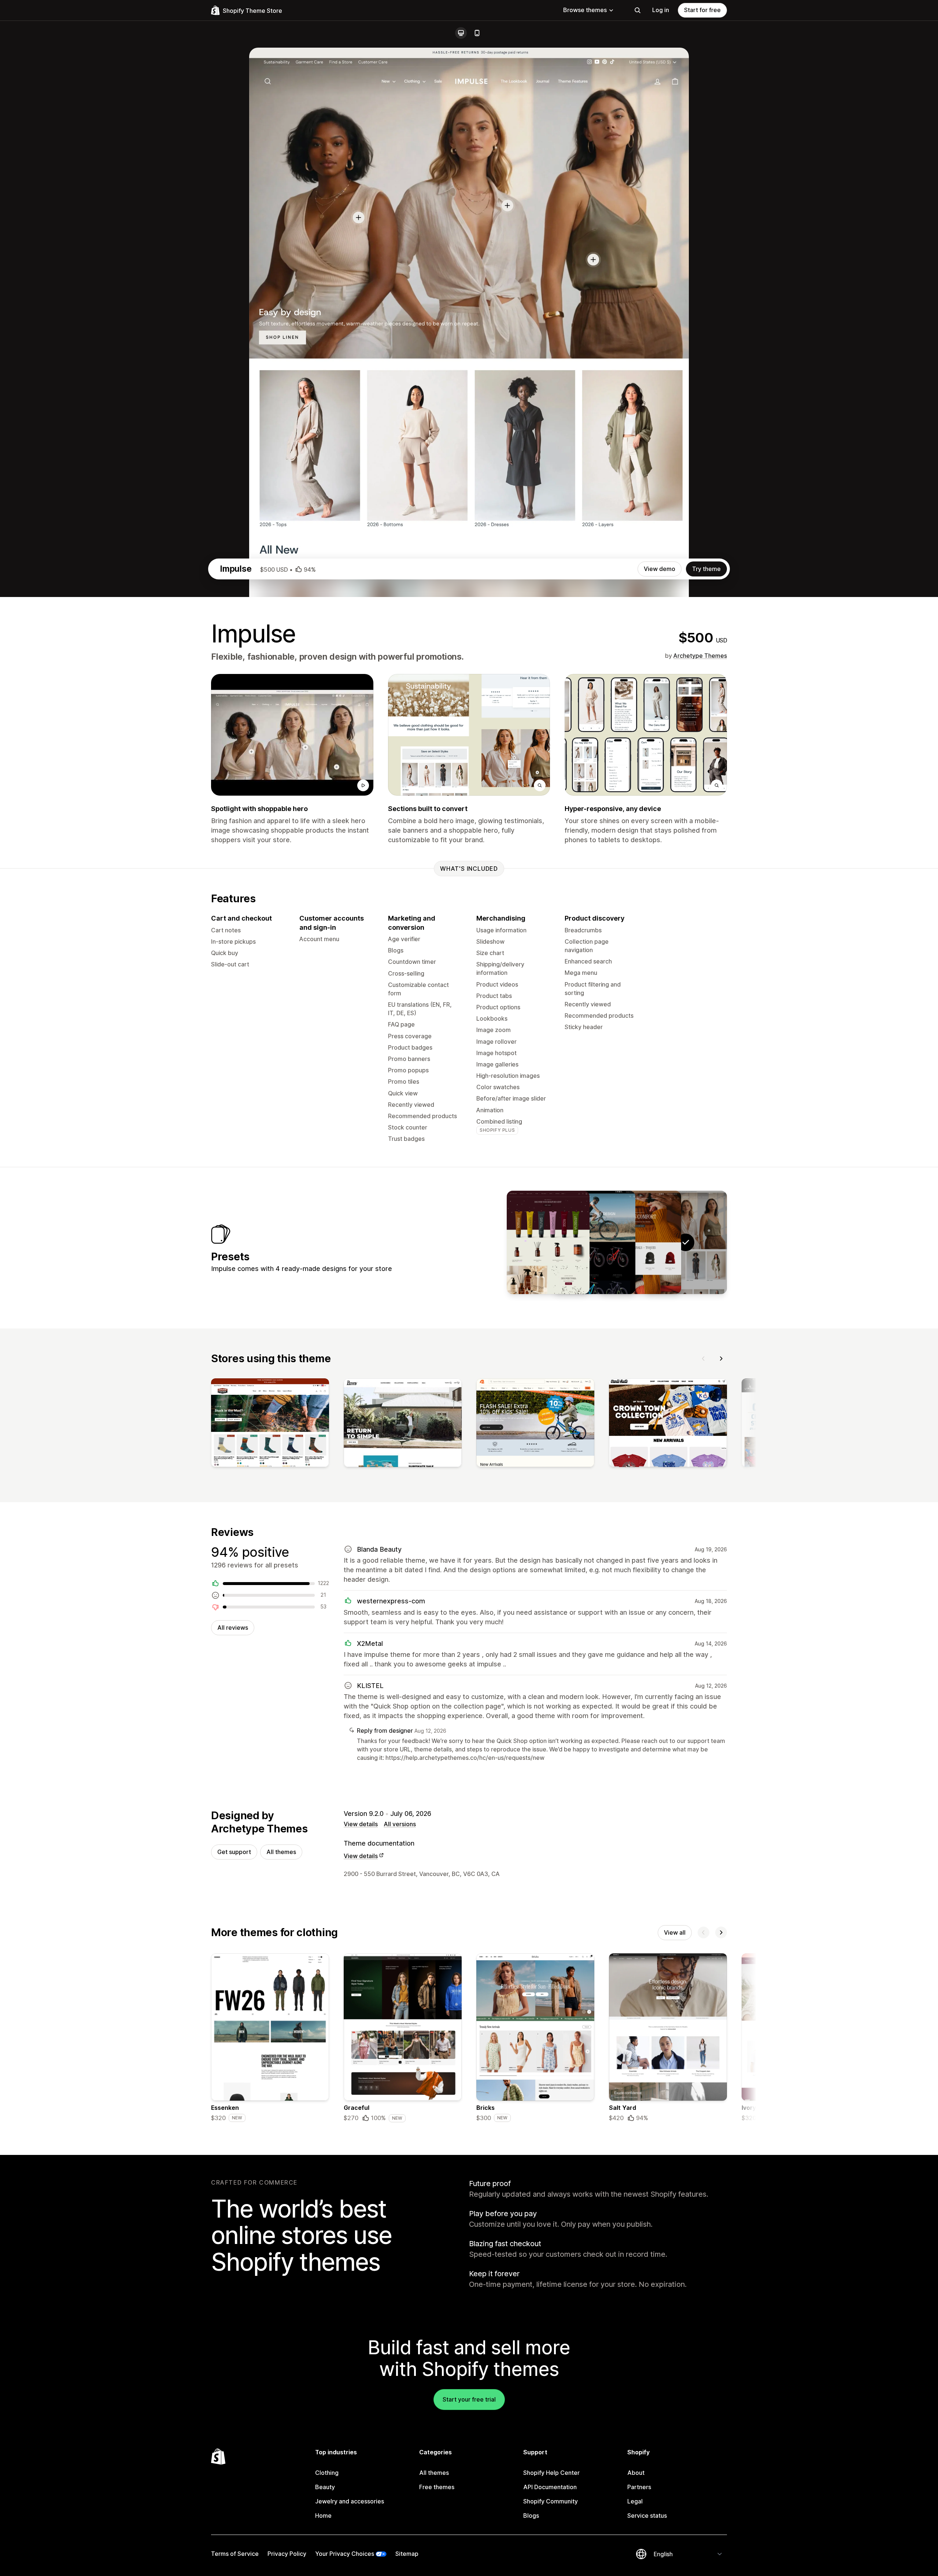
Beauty (325, 2487)
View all (675, 1932)
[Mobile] (477, 33)
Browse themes (585, 10)
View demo (660, 569)
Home (323, 2516)
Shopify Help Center (551, 2473)
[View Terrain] (594, 1242)
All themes (281, 1852)
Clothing (327, 2473)
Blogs (531, 2516)
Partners (639, 2487)
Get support (234, 1852)
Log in (661, 10)
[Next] (721, 1359)
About (636, 2473)
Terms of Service (235, 2554)
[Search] (638, 10)
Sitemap (407, 2554)
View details (361, 1824)
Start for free (702, 10)
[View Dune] (640, 1242)
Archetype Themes (700, 656)
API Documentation (550, 2487)
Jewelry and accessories (350, 2501)
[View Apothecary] (548, 1242)
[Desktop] (461, 33)
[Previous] (703, 1359)
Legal (635, 2501)
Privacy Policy (287, 2554)
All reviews (233, 1628)
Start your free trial (469, 2399)
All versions (400, 1824)
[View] (270, 1424)
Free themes (437, 2487)
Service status (647, 2516)
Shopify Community (551, 2501)
